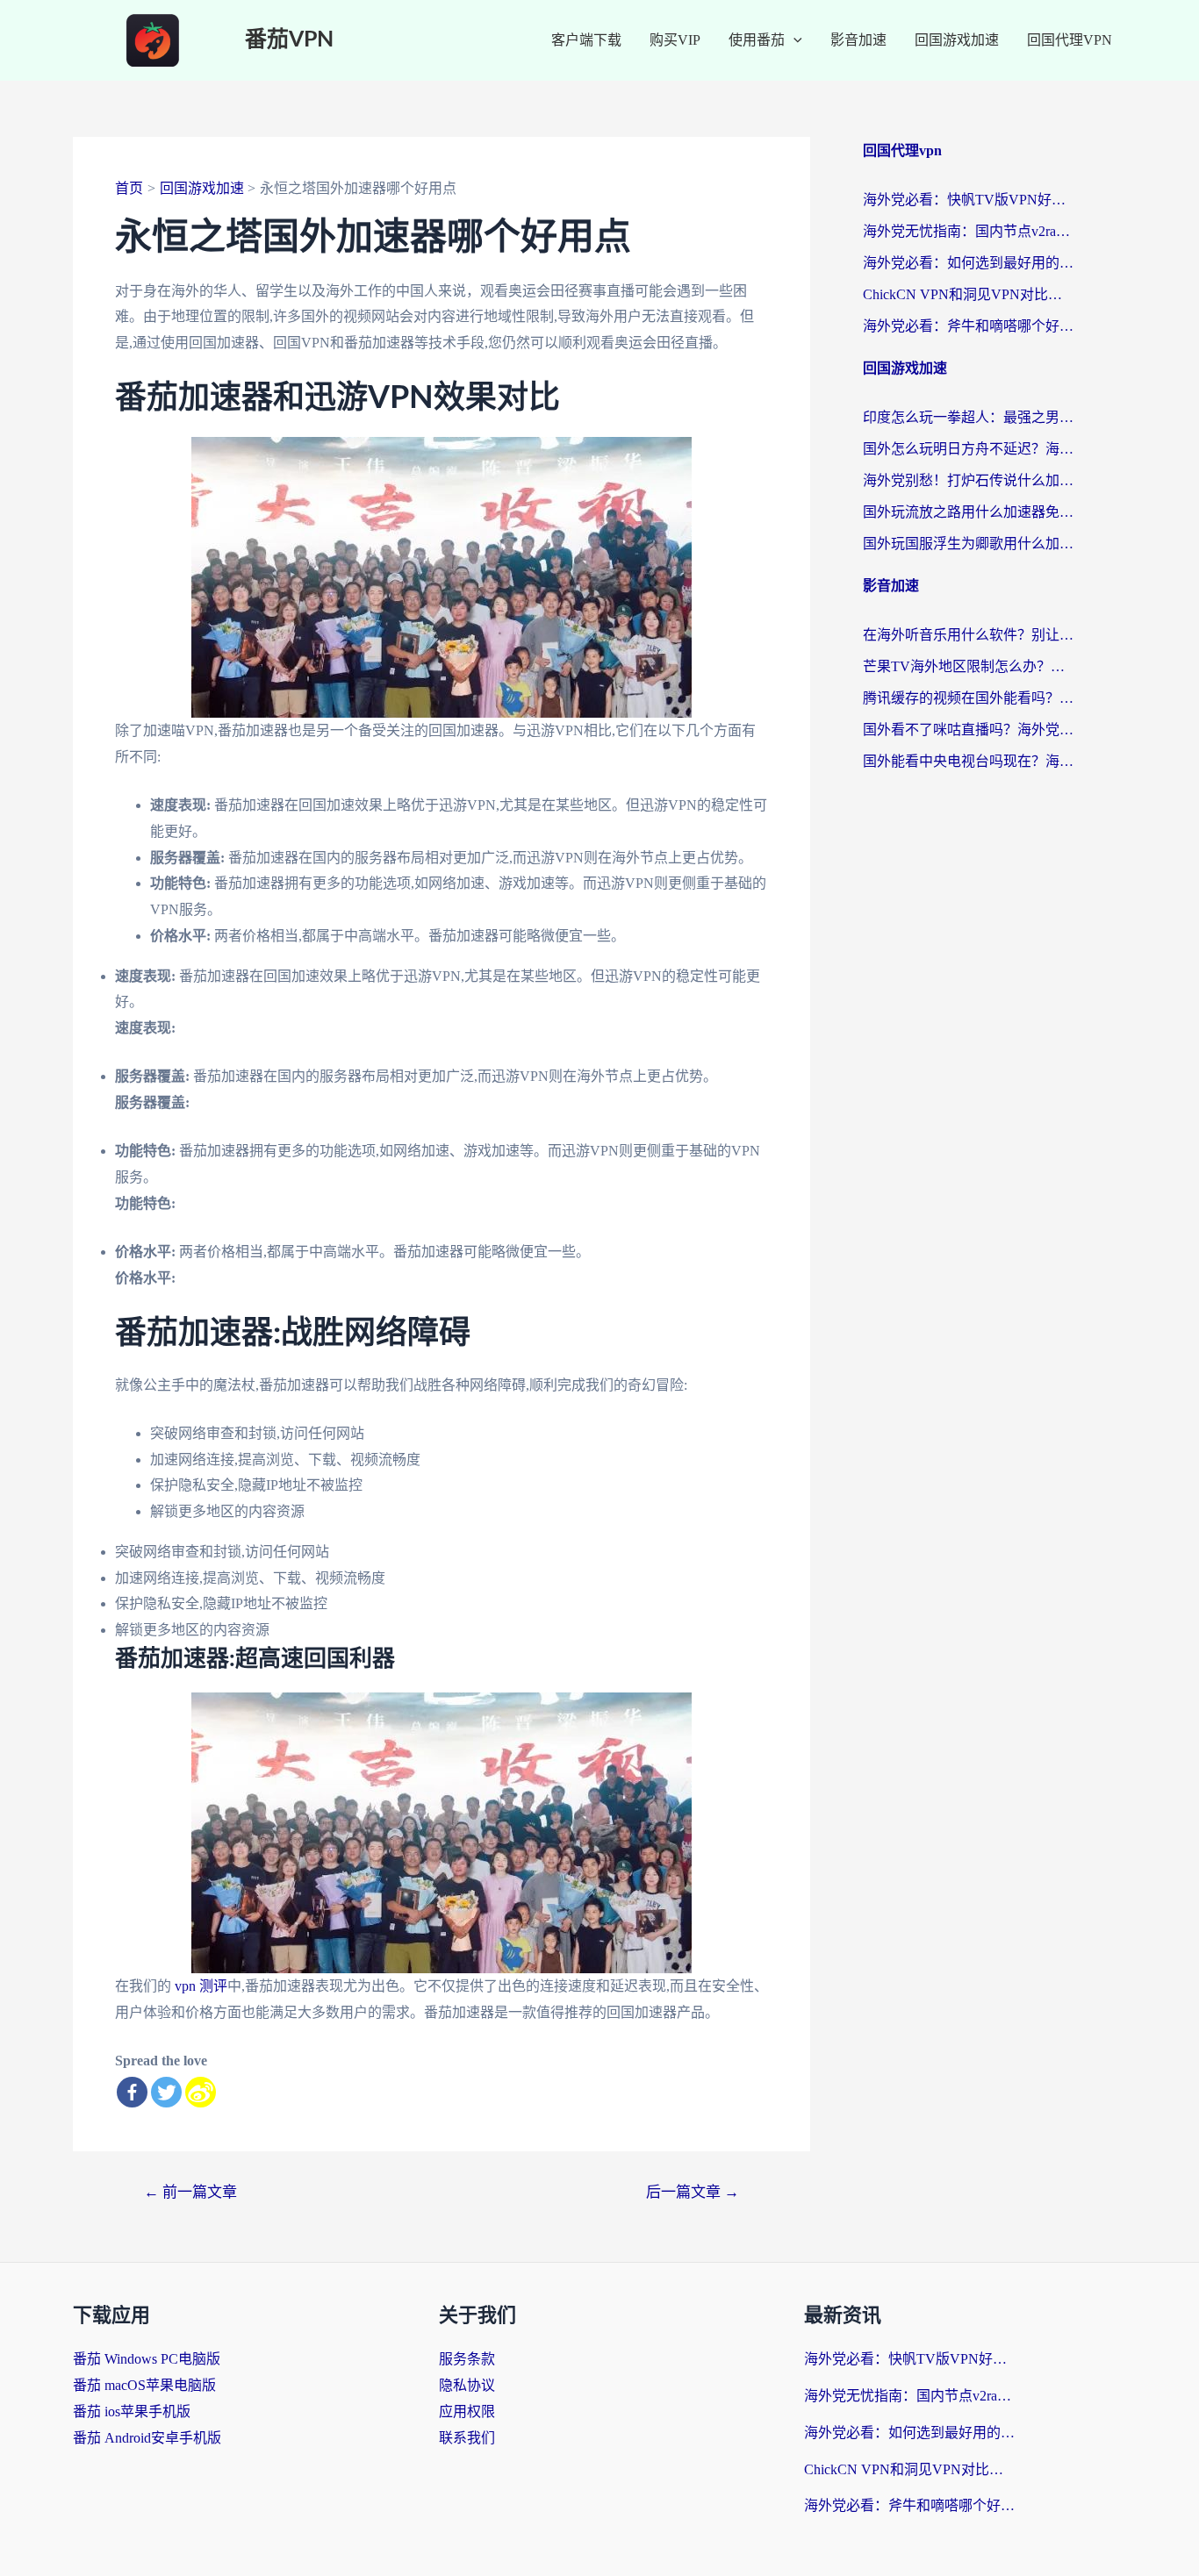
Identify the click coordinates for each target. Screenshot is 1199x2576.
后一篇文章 (693, 2192)
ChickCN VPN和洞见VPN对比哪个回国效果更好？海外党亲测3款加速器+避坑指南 (968, 294)
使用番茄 (757, 40)
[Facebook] (132, 2092)
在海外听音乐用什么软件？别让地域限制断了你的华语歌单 (968, 635)
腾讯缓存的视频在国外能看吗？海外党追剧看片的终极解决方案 (968, 698)
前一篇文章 (190, 2192)
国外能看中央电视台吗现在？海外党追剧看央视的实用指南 (968, 761)
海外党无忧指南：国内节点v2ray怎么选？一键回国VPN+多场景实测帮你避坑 (968, 231)
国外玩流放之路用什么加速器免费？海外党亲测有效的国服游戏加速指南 (968, 512)
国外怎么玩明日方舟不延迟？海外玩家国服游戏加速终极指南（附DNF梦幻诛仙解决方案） (968, 449)
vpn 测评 (201, 1986)
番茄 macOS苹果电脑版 (144, 2385)
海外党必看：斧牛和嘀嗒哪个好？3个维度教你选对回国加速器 (968, 326)
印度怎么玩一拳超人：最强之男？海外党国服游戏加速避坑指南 (968, 417)
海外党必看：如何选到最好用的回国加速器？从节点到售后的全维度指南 (968, 263)
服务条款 (467, 2359)
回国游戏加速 (957, 40)
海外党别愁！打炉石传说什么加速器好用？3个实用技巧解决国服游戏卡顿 (968, 480)
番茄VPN (289, 40)
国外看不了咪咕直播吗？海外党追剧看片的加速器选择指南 (968, 730)
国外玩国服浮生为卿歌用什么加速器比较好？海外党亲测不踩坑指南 (968, 544)
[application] (793, 40)
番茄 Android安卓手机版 (147, 2438)
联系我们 (467, 2438)
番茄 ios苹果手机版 (132, 2411)
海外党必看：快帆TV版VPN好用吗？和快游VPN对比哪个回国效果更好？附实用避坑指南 (968, 200)
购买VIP (675, 40)
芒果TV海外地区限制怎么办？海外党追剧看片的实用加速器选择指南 (968, 666)
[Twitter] (166, 2092)
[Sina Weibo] (201, 2092)
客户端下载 (586, 40)
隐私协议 (467, 2385)
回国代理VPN (1070, 40)
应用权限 (467, 2411)
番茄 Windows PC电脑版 (147, 2359)
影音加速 (858, 40)
